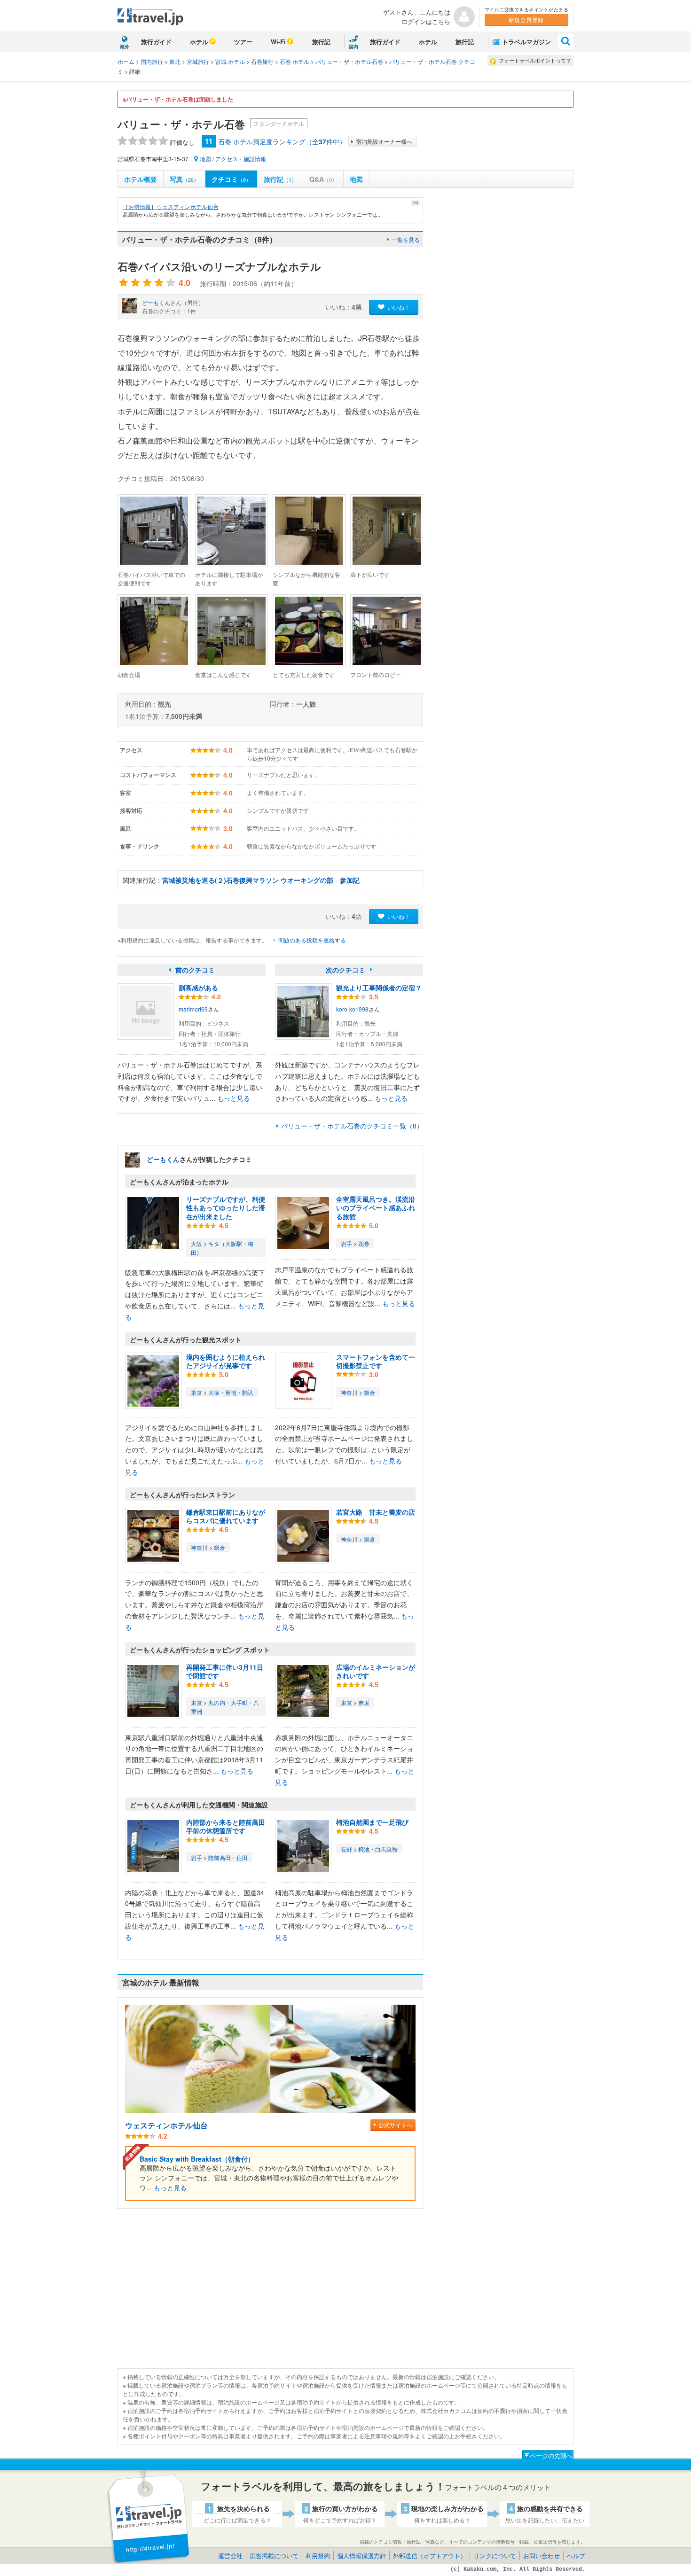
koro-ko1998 (352, 1009)
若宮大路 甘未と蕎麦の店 (376, 1512)
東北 (175, 61)
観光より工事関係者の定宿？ (379, 988)
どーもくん (156, 302)
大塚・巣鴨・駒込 (231, 1392)
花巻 (364, 1243)
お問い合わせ (542, 2556)
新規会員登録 (526, 19)
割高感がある (198, 988)
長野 (346, 1849)
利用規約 (318, 2556)
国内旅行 (152, 61)
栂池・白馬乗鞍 (378, 1849)
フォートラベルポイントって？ (535, 60)
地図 (205, 159)
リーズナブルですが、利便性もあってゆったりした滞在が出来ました (226, 1207)
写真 (184, 179)
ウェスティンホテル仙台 (166, 2125)
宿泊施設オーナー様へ (384, 141)
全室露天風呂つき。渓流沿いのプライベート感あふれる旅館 (376, 1207)
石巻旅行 (262, 61)
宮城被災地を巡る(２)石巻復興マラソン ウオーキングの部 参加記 (261, 880)
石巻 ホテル (294, 61)
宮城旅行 (198, 61)
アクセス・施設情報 (241, 159)
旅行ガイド (156, 42)
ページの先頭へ (551, 2455)
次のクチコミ (345, 970)
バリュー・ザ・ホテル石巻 (349, 61)
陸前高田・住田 (228, 1857)
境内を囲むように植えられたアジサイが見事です (226, 1361)
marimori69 (193, 1009)
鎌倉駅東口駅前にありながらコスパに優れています (226, 1516)
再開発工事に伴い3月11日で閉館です (225, 1671)
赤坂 (364, 1702)
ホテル (199, 42)
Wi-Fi (278, 42)
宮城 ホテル (230, 61)
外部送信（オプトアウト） (430, 2556)
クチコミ (231, 179)
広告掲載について (274, 2556)
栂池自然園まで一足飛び (372, 1822)
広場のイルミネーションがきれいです (376, 1671)
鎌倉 (369, 1392)
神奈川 (349, 1392)
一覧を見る (406, 239)
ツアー (243, 42)
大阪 (196, 1243)
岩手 (346, 1243)
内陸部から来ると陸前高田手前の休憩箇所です (226, 1826)
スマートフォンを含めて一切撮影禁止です (376, 1361)
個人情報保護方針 (361, 2556)
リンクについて (495, 2556)
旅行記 (321, 42)
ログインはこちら (426, 21)
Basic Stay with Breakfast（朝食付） (197, 2159)
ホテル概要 (141, 179)
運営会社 (230, 2556)
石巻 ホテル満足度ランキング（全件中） (282, 141)
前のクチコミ (195, 970)
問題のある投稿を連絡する (312, 940)
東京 (196, 1392)
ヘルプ (576, 2556)
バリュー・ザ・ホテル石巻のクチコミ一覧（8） (352, 1126)
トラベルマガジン (526, 42)
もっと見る (234, 1098)
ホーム (126, 61)
